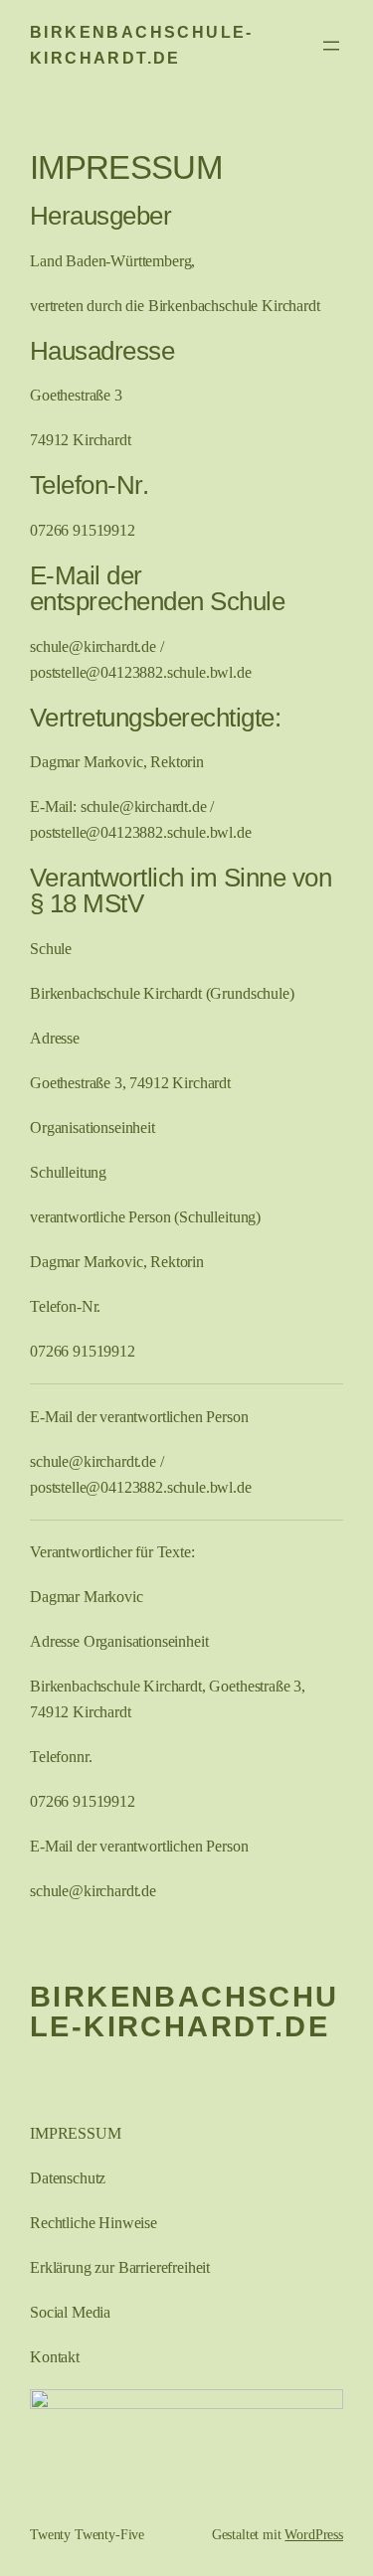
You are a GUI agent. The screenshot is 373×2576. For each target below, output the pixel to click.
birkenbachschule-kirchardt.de (185, 2012)
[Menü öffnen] (331, 46)
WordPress (314, 2534)
